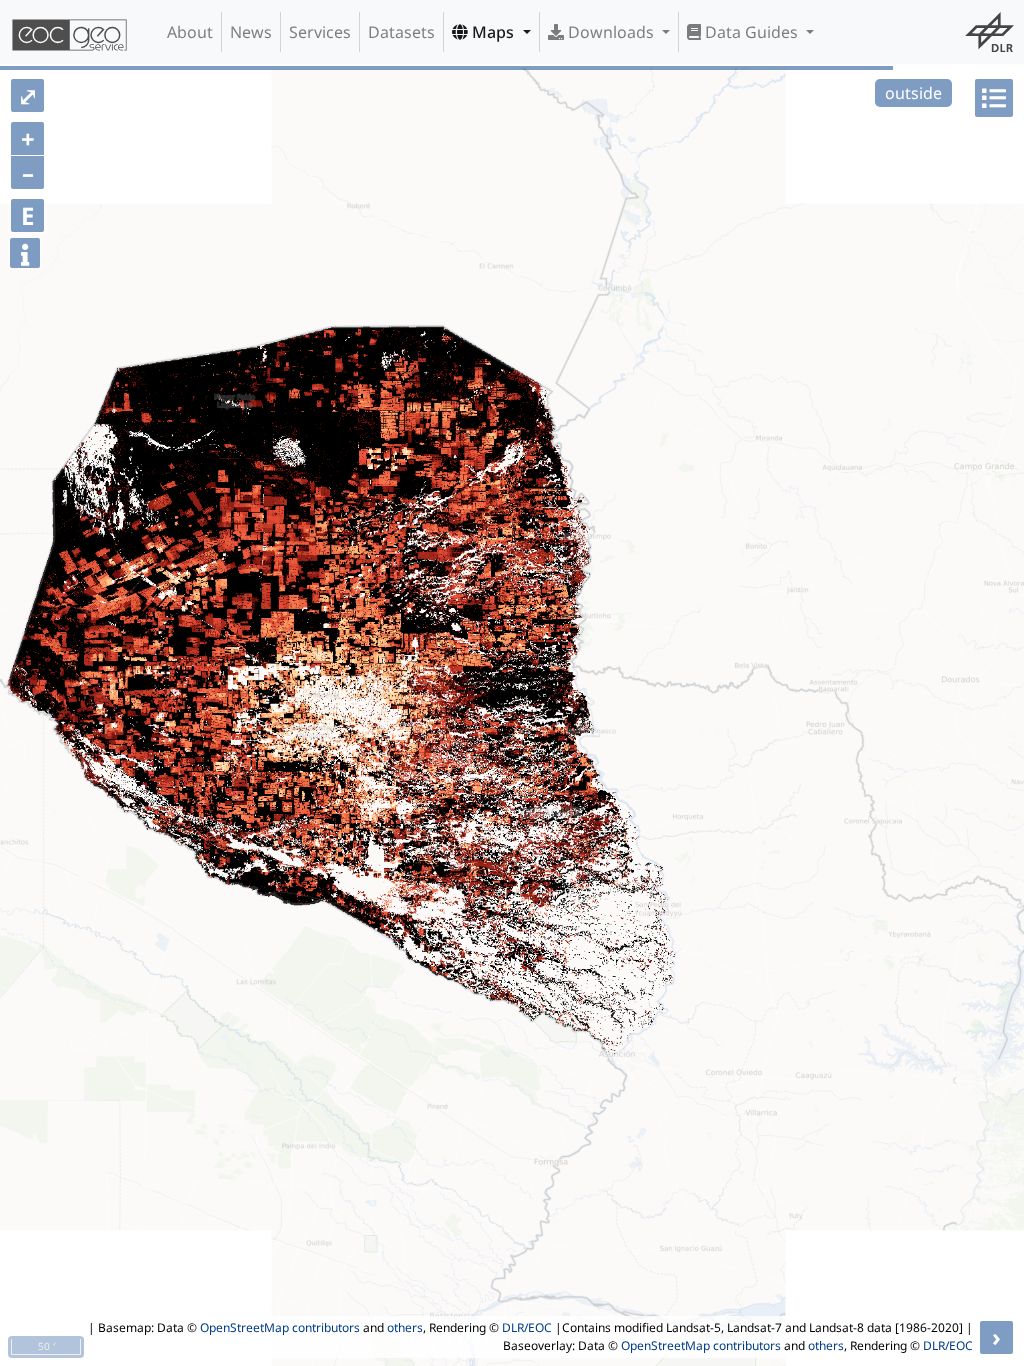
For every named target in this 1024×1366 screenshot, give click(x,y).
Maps (493, 32)
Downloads (611, 32)
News (251, 32)
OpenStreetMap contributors (280, 1327)
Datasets (401, 32)
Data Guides (751, 32)
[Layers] (994, 98)
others (405, 1327)
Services (320, 32)
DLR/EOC (527, 1327)
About (190, 32)
